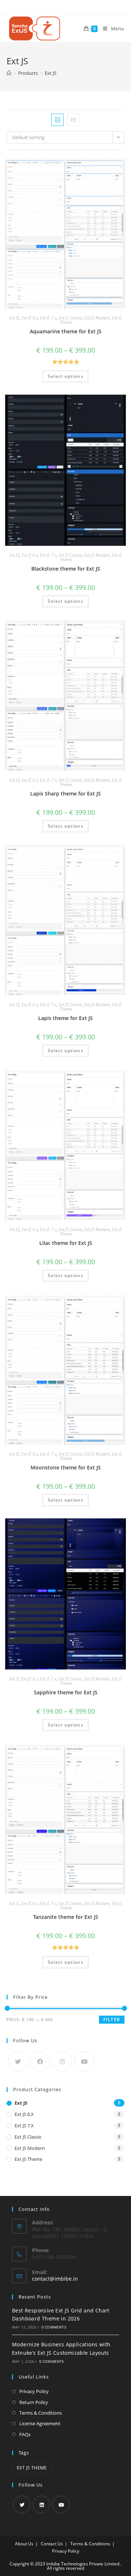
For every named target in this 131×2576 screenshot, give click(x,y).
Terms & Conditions (41, 2413)
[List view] (74, 120)
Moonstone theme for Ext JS (66, 1467)
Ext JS (14, 318)
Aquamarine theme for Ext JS (66, 331)
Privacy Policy (34, 2391)
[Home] (9, 73)
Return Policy (34, 2402)
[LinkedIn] (41, 2504)
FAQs (25, 2434)
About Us (24, 2544)
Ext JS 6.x (30, 318)
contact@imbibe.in (55, 2279)
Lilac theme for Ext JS (66, 1243)
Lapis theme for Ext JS (65, 1018)
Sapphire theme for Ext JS (66, 1692)
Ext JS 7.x (48, 318)
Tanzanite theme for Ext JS (66, 1917)
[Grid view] (57, 120)
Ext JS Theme (28, 2159)
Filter (112, 2019)
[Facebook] (40, 2061)
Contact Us (52, 2544)
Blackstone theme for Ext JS (66, 569)
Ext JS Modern (97, 318)
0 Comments (54, 2327)
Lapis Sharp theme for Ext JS (65, 793)
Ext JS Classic (70, 318)
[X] (18, 2061)
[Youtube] (84, 2061)
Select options (65, 376)
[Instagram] (62, 2061)
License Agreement (40, 2423)
